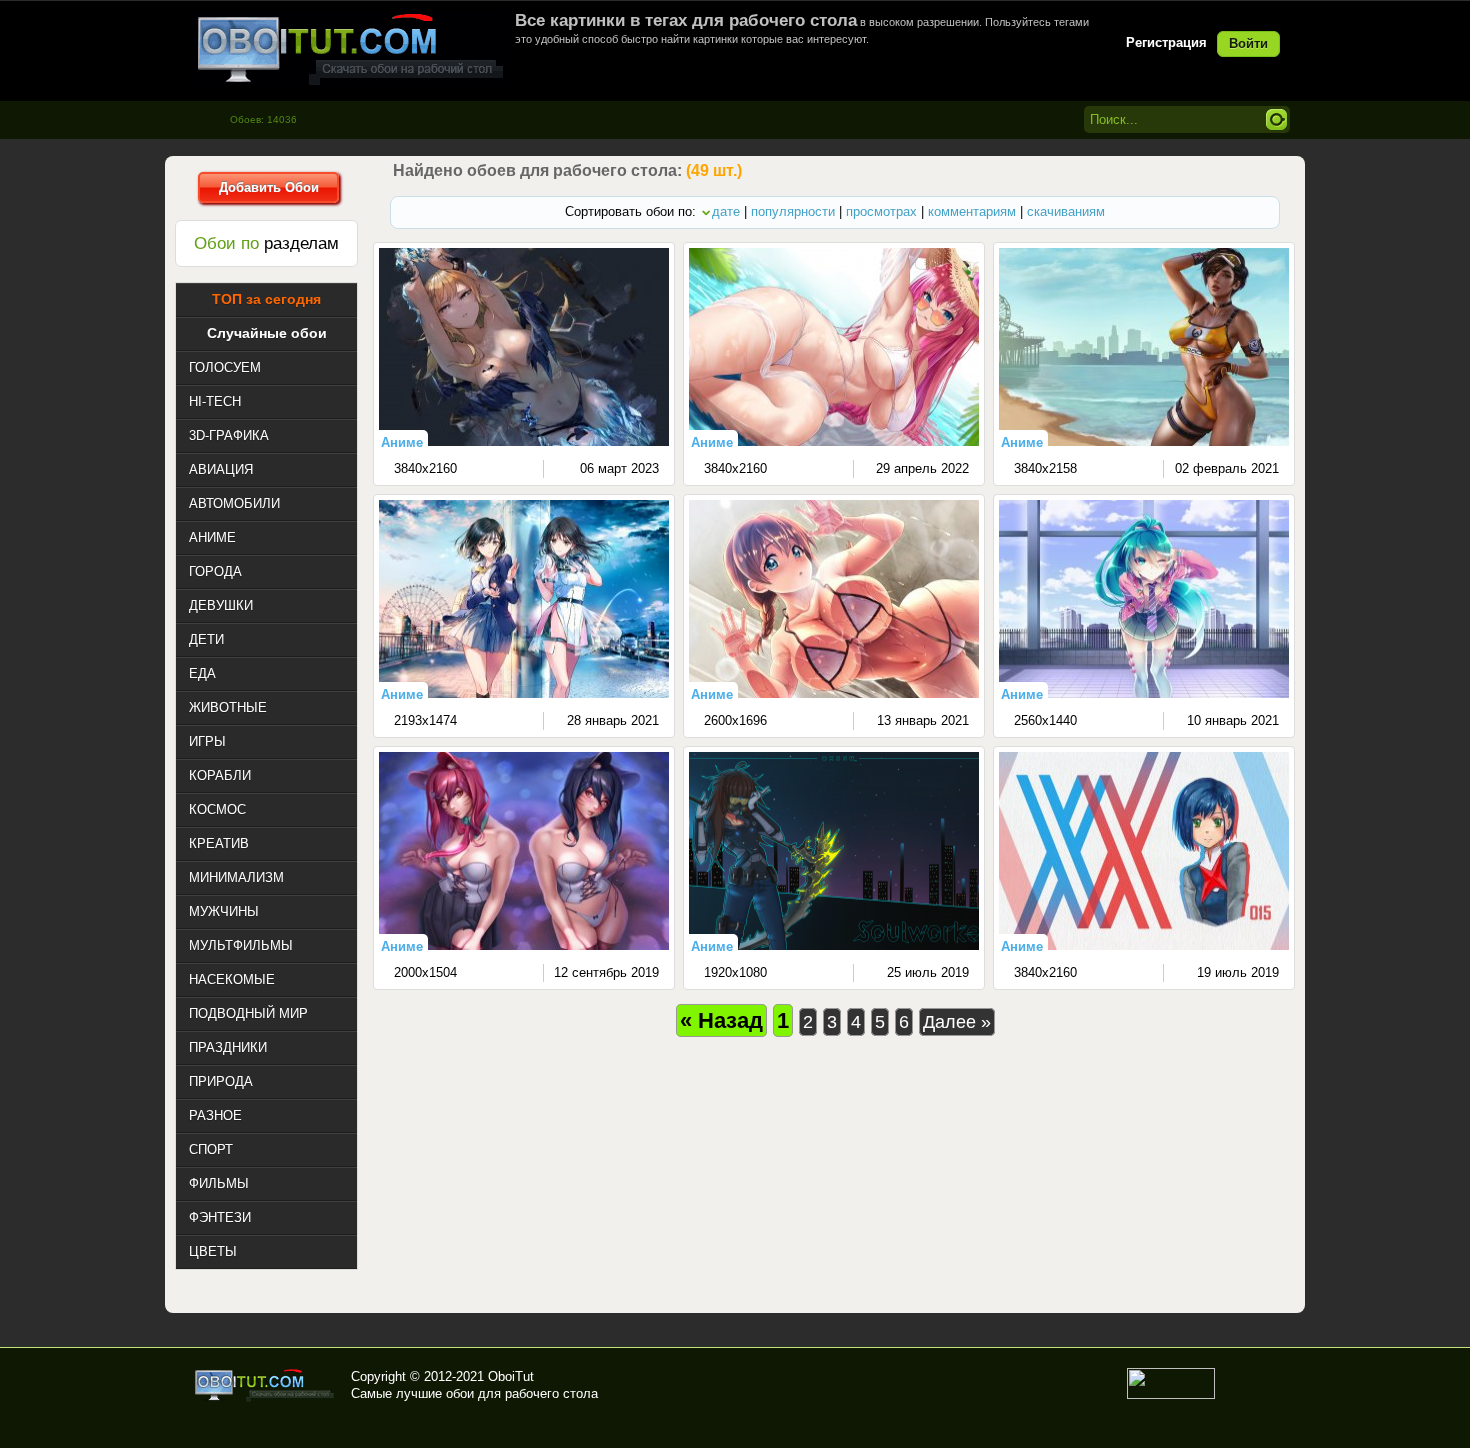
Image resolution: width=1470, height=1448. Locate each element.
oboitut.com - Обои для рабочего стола (350, 48)
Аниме (402, 442)
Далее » (957, 1022)
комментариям (972, 211)
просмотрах (881, 211)
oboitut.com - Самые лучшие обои (265, 1385)
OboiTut (511, 1376)
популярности (793, 211)
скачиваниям (1066, 211)
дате (726, 211)
